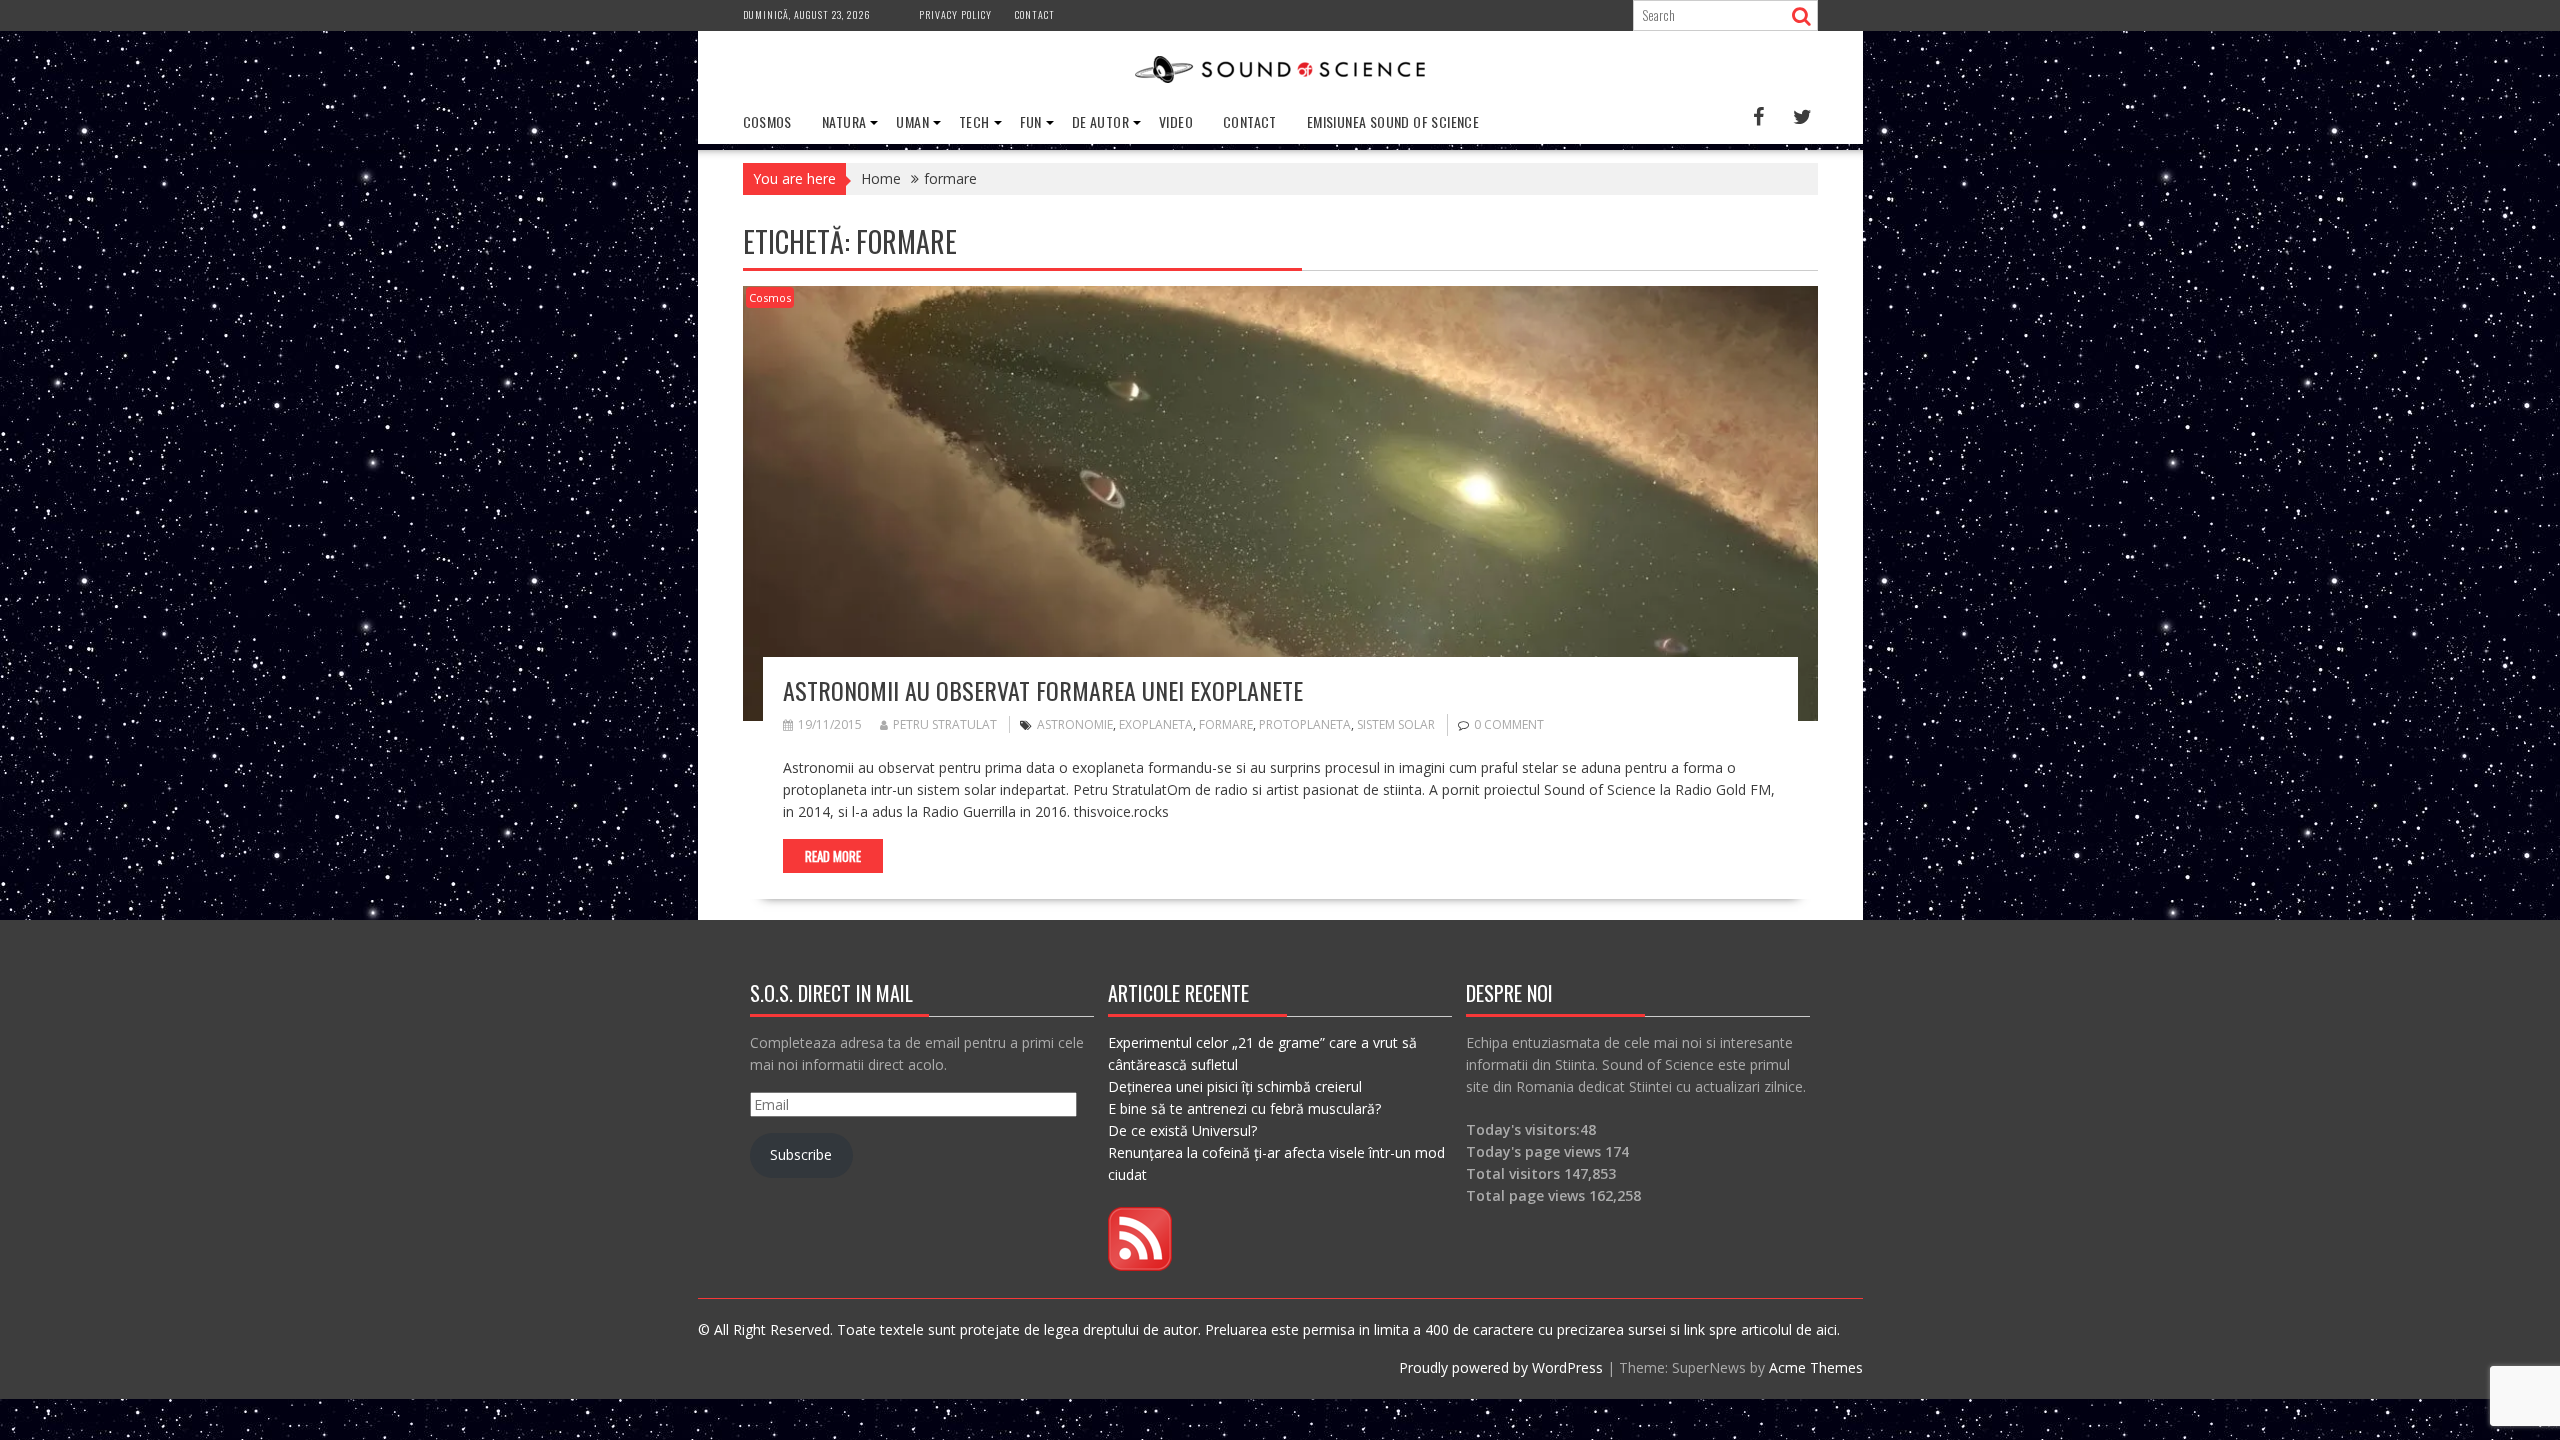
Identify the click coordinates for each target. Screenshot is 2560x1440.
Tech (974, 121)
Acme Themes (1816, 1367)
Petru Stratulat (945, 724)
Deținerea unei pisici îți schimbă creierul (1235, 1086)
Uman (912, 121)
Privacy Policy (955, 14)
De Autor (1100, 121)
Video (1176, 121)
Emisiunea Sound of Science (1393, 121)
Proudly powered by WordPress (1501, 1367)
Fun (1031, 121)
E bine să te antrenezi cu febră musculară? (1244, 1108)
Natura (844, 121)
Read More (833, 856)
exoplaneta (1156, 724)
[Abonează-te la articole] (1140, 1265)
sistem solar (1396, 724)
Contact (1035, 14)
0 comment (1509, 724)
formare (1226, 724)
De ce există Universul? (1182, 1130)
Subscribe (801, 1154)
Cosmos (767, 121)
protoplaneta (1305, 724)
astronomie (1075, 724)
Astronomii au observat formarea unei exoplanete (1043, 690)
